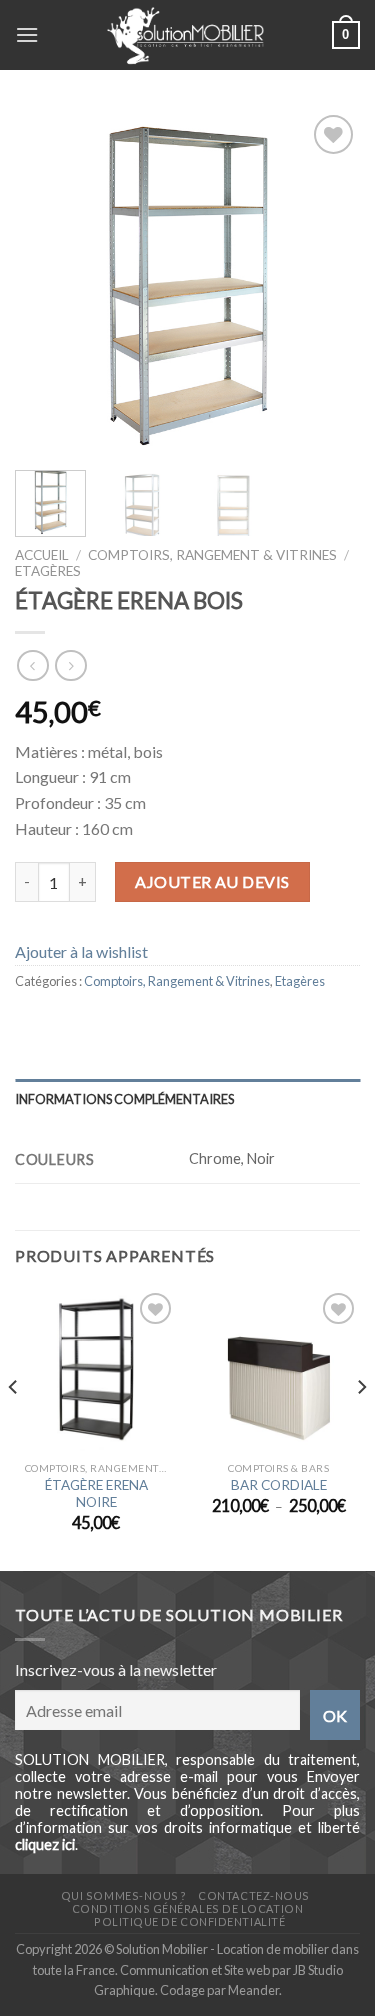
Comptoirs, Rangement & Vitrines (212, 555)
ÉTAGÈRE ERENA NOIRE (96, 1494)
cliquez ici (45, 1844)
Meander (253, 1990)
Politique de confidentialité (189, 1921)
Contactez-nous (254, 1895)
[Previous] (47, 282)
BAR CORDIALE (279, 1485)
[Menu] (27, 34)
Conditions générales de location (187, 1908)
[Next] (328, 282)
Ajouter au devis (212, 881)
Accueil (42, 555)
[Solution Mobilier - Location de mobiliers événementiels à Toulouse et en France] (185, 35)
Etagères (48, 571)
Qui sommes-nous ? (124, 1895)
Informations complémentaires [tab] (124, 1099)
